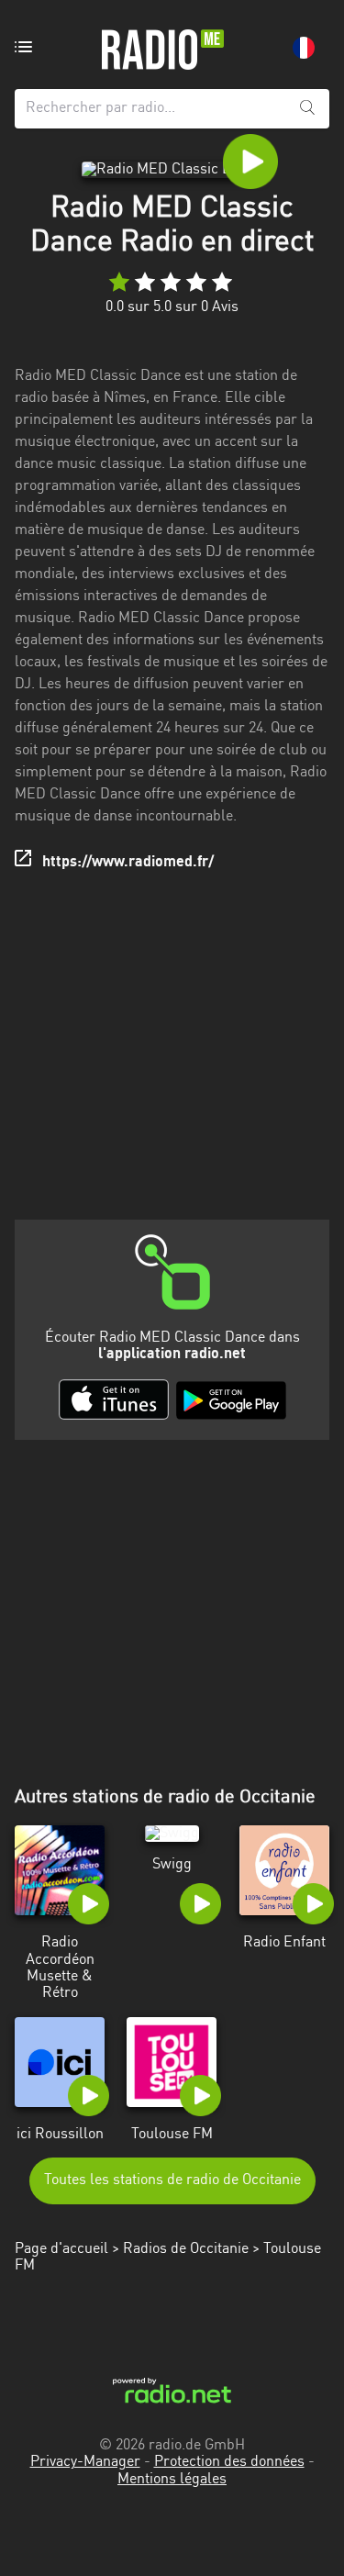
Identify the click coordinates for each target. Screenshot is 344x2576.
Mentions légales (172, 2480)
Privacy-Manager (85, 2462)
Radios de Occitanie (186, 2249)
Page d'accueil (61, 2249)
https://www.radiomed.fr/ (128, 863)
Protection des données (229, 2462)
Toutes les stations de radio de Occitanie (172, 2180)
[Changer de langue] (304, 48)
